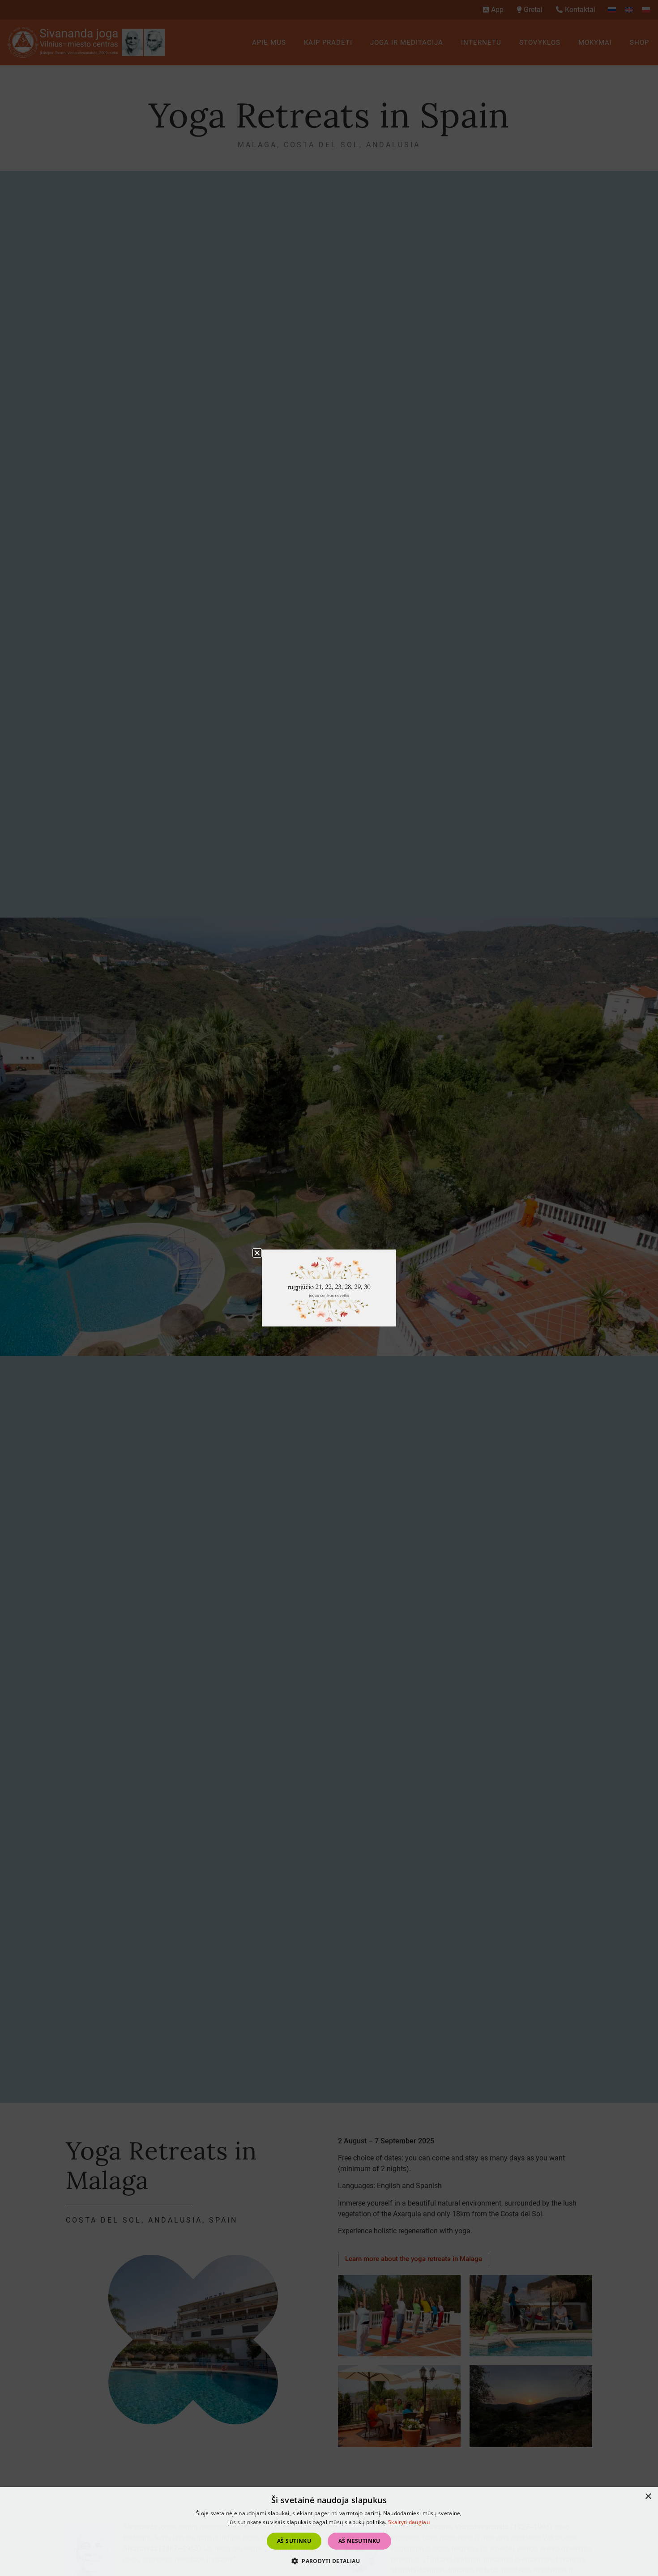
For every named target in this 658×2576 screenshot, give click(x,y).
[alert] (329, 2531)
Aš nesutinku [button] (359, 2541)
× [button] (648, 2497)
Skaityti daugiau (409, 2522)
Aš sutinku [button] (294, 2541)
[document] (329, 1288)
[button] (329, 2561)
